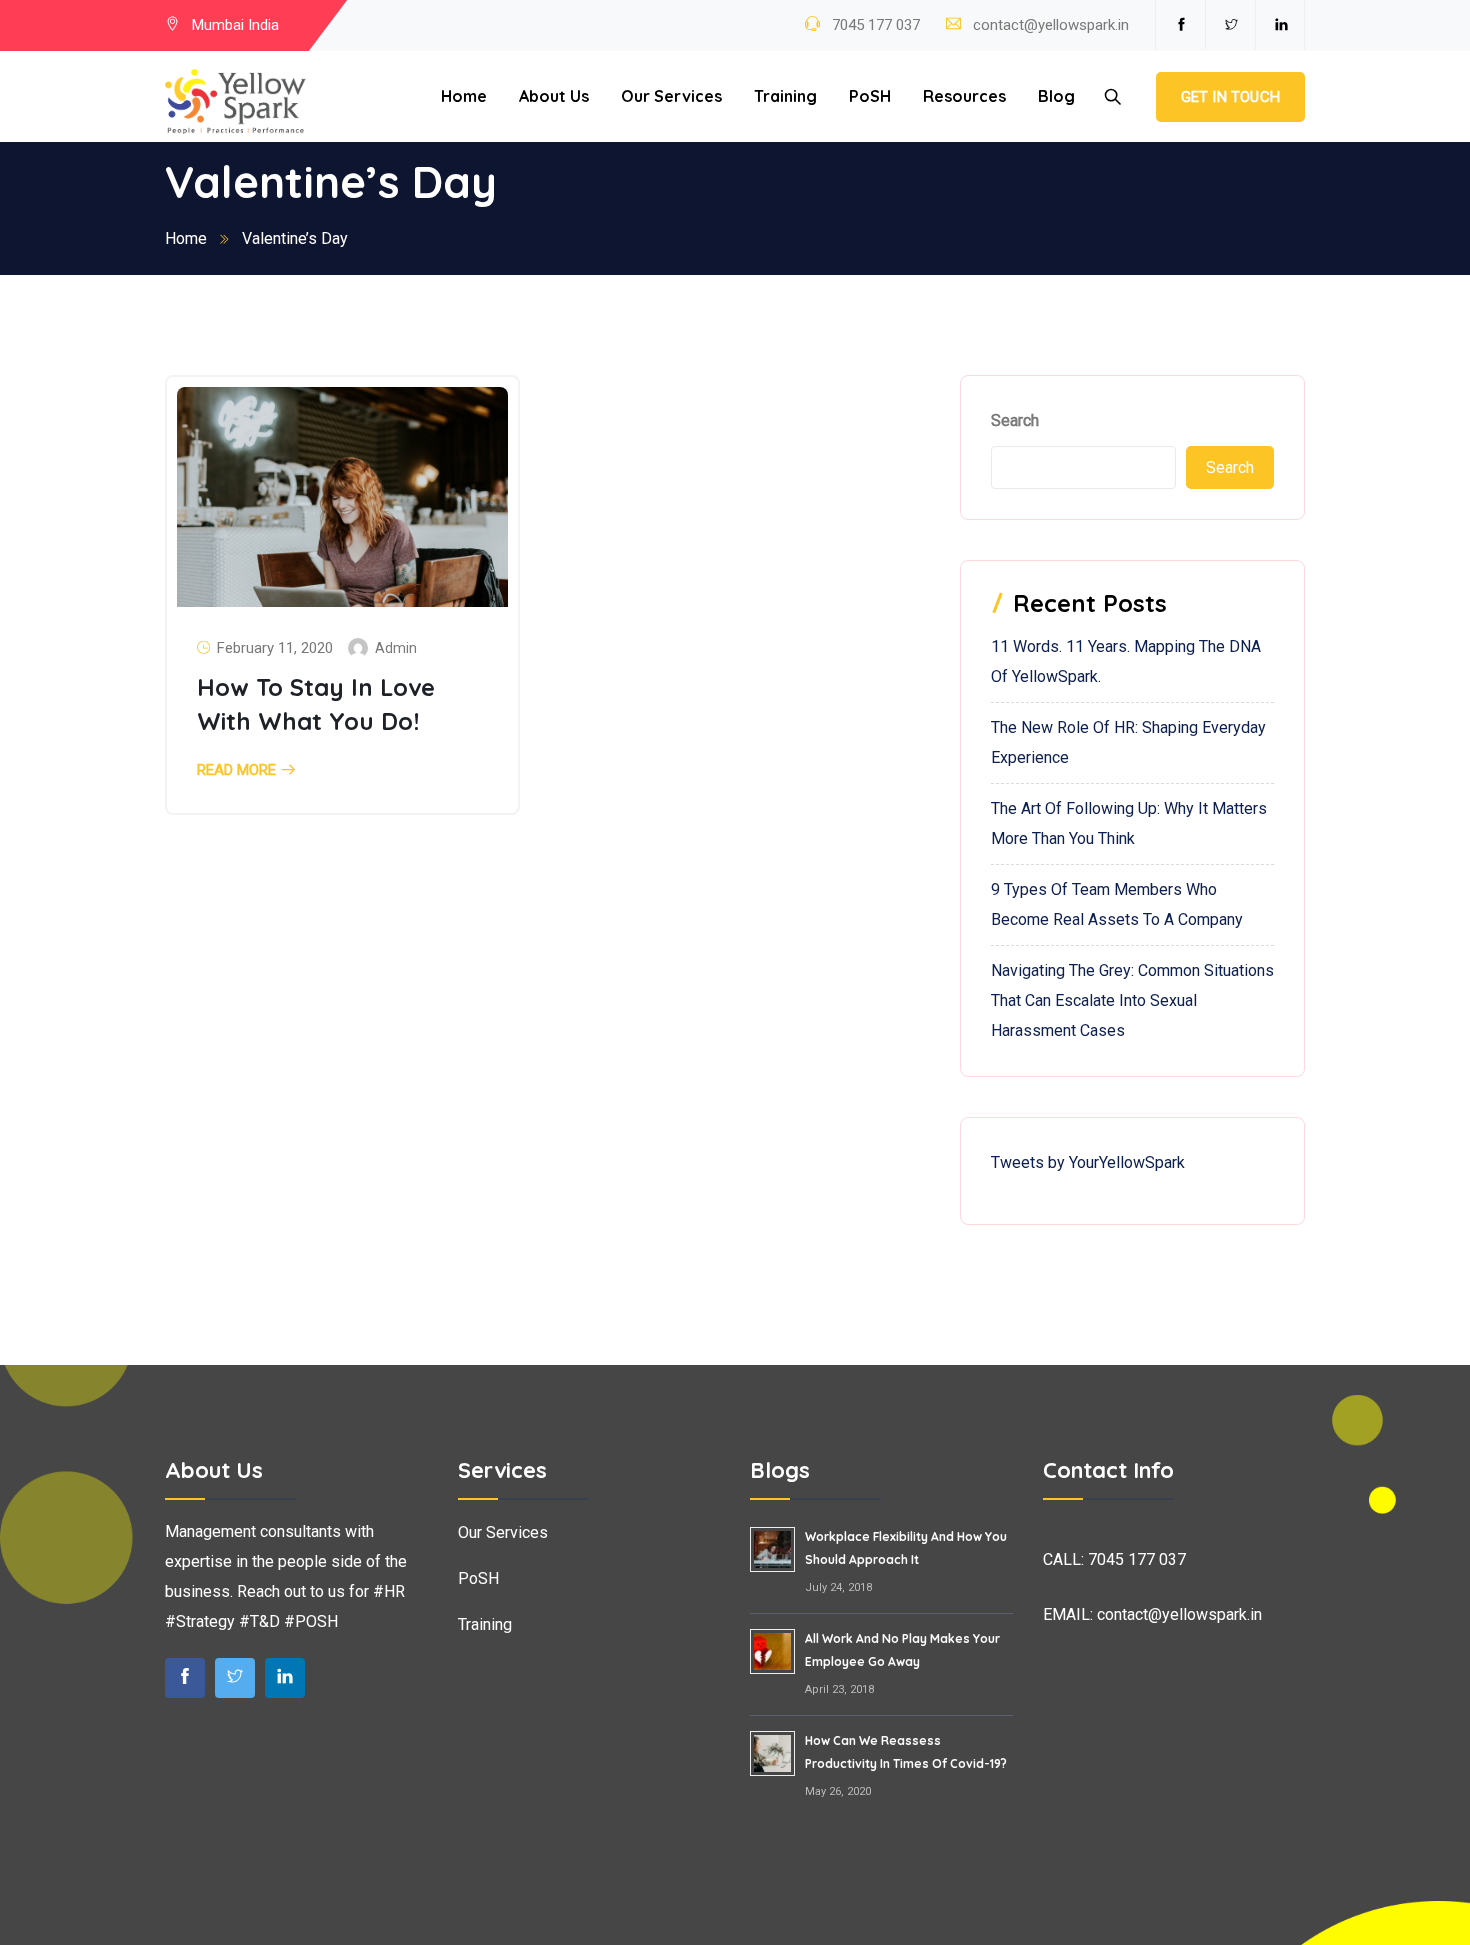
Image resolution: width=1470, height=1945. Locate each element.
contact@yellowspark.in (1051, 25)
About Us (554, 96)
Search (1015, 420)
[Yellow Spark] (235, 102)
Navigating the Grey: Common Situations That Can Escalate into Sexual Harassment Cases (1132, 1000)
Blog (1056, 96)
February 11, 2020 (275, 648)
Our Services (671, 96)
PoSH (870, 96)
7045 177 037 (874, 25)
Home (464, 96)
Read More (236, 770)
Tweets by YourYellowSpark (1088, 1162)
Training (785, 96)
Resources (964, 96)
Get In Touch (1230, 97)
